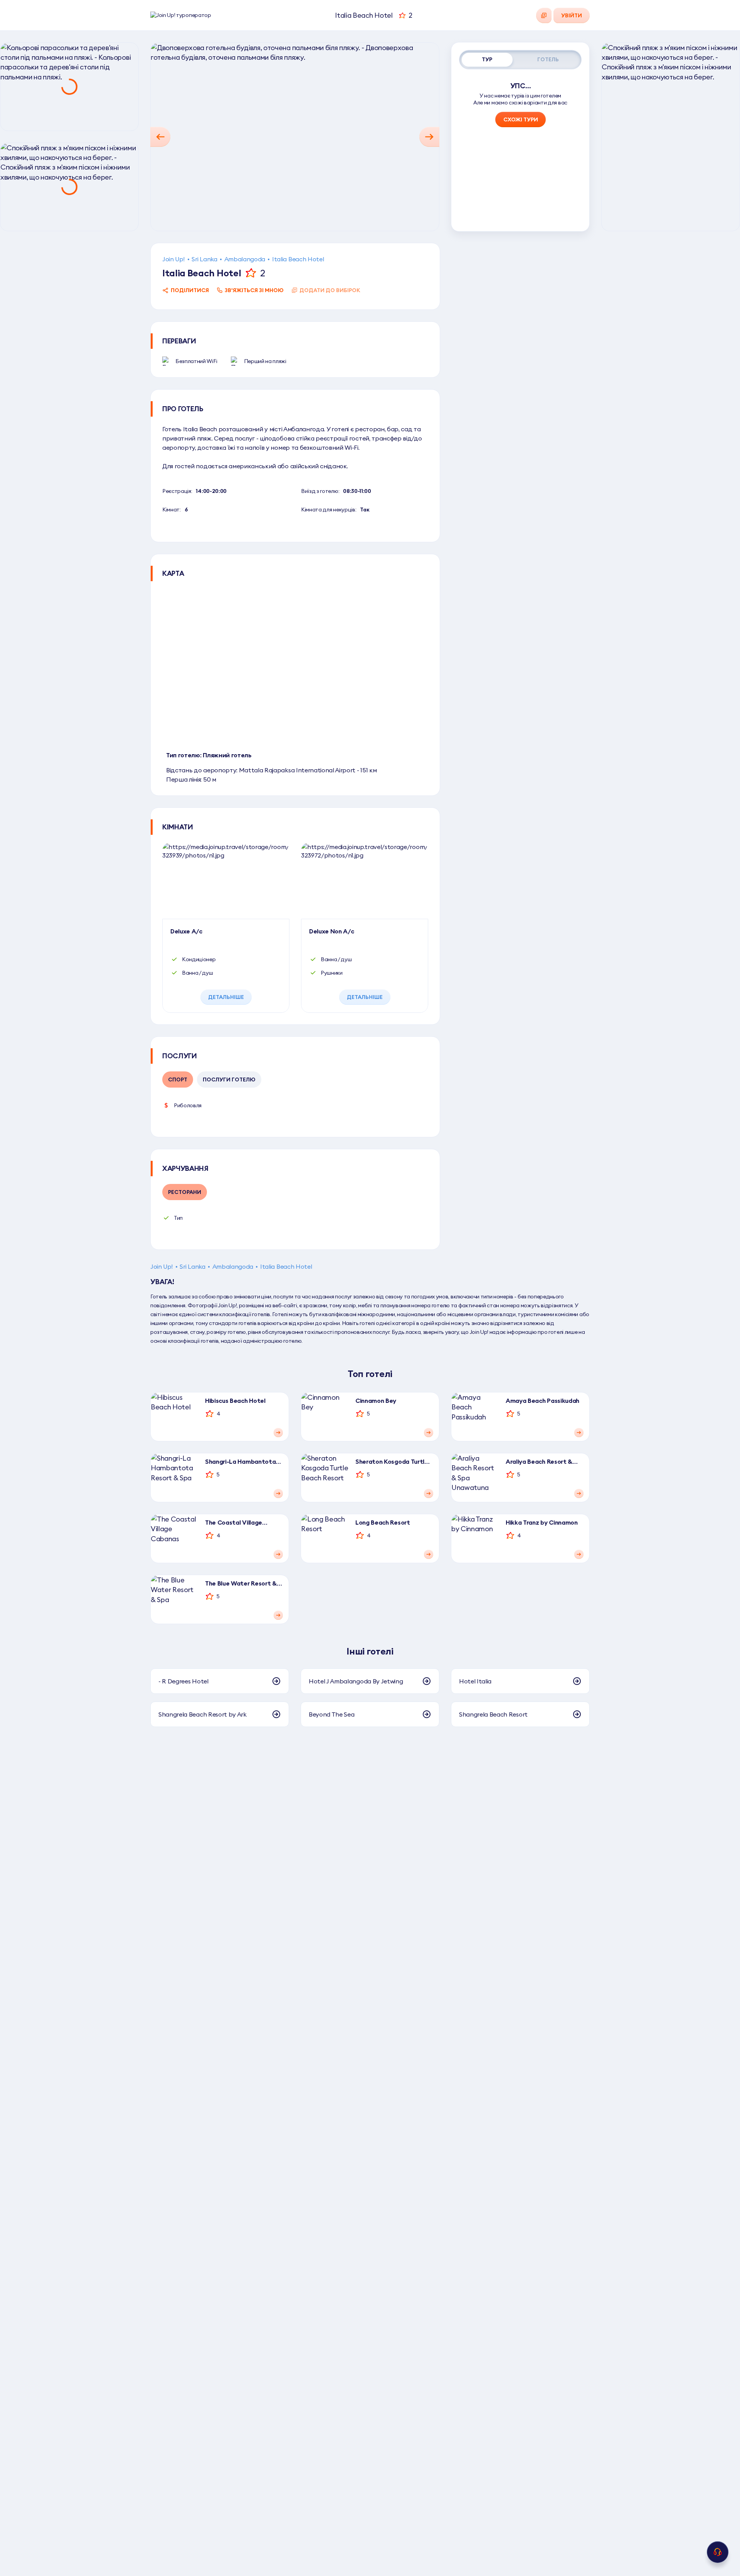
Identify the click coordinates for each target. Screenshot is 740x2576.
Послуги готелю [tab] (229, 1079)
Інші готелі (370, 1651)
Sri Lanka (204, 259)
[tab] (487, 60)
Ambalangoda (245, 259)
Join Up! (173, 259)
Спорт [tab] (178, 1079)
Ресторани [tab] (185, 1192)
